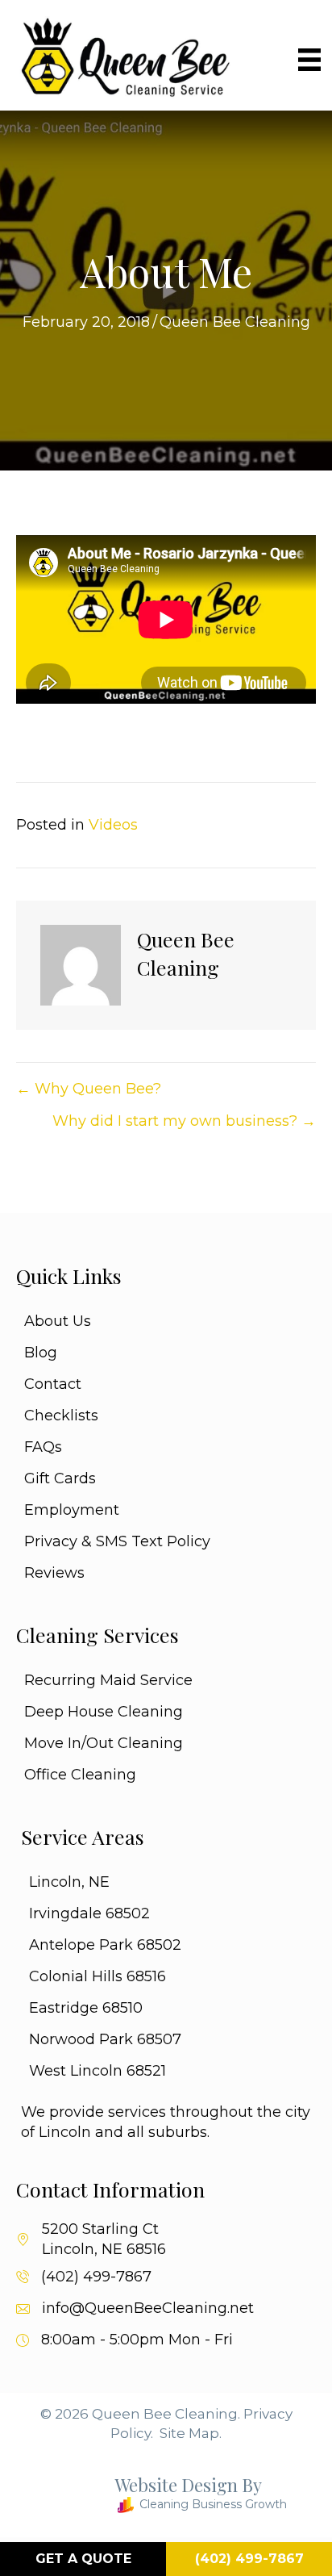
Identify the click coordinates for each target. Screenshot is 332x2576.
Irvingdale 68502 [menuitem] (89, 1913)
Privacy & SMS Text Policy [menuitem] (117, 1541)
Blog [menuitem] (41, 1353)
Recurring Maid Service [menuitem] (108, 1680)
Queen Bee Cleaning (235, 322)
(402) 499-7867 (96, 2277)
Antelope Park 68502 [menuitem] (105, 1945)
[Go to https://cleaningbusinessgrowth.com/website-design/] (154, 2497)
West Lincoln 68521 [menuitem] (98, 2071)
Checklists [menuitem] (61, 1416)
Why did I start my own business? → (184, 1121)
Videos (113, 825)
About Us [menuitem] (58, 1321)
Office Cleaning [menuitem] (80, 1775)
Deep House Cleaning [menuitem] (104, 1712)
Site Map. (191, 2433)
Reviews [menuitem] (54, 1573)
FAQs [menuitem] (43, 1447)
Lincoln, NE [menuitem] (69, 1882)
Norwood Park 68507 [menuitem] (105, 2039)
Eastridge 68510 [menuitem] (86, 2008)
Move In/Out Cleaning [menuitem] (104, 1743)
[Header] (309, 60)
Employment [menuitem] (72, 1510)
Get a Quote (83, 2559)
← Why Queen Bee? (89, 1089)
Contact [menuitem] (53, 1384)
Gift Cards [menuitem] (60, 1478)
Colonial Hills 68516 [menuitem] (98, 1976)
